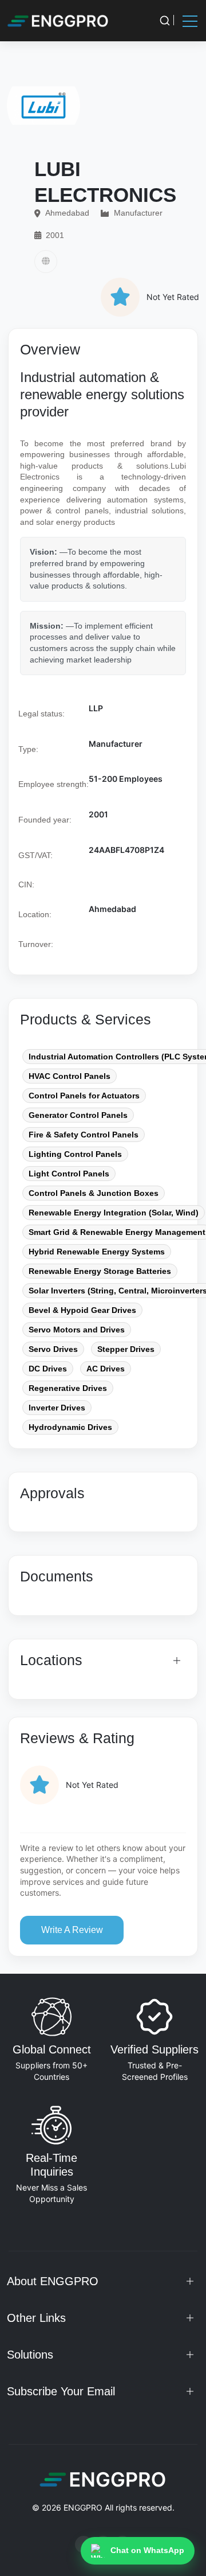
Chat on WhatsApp (147, 2550)
